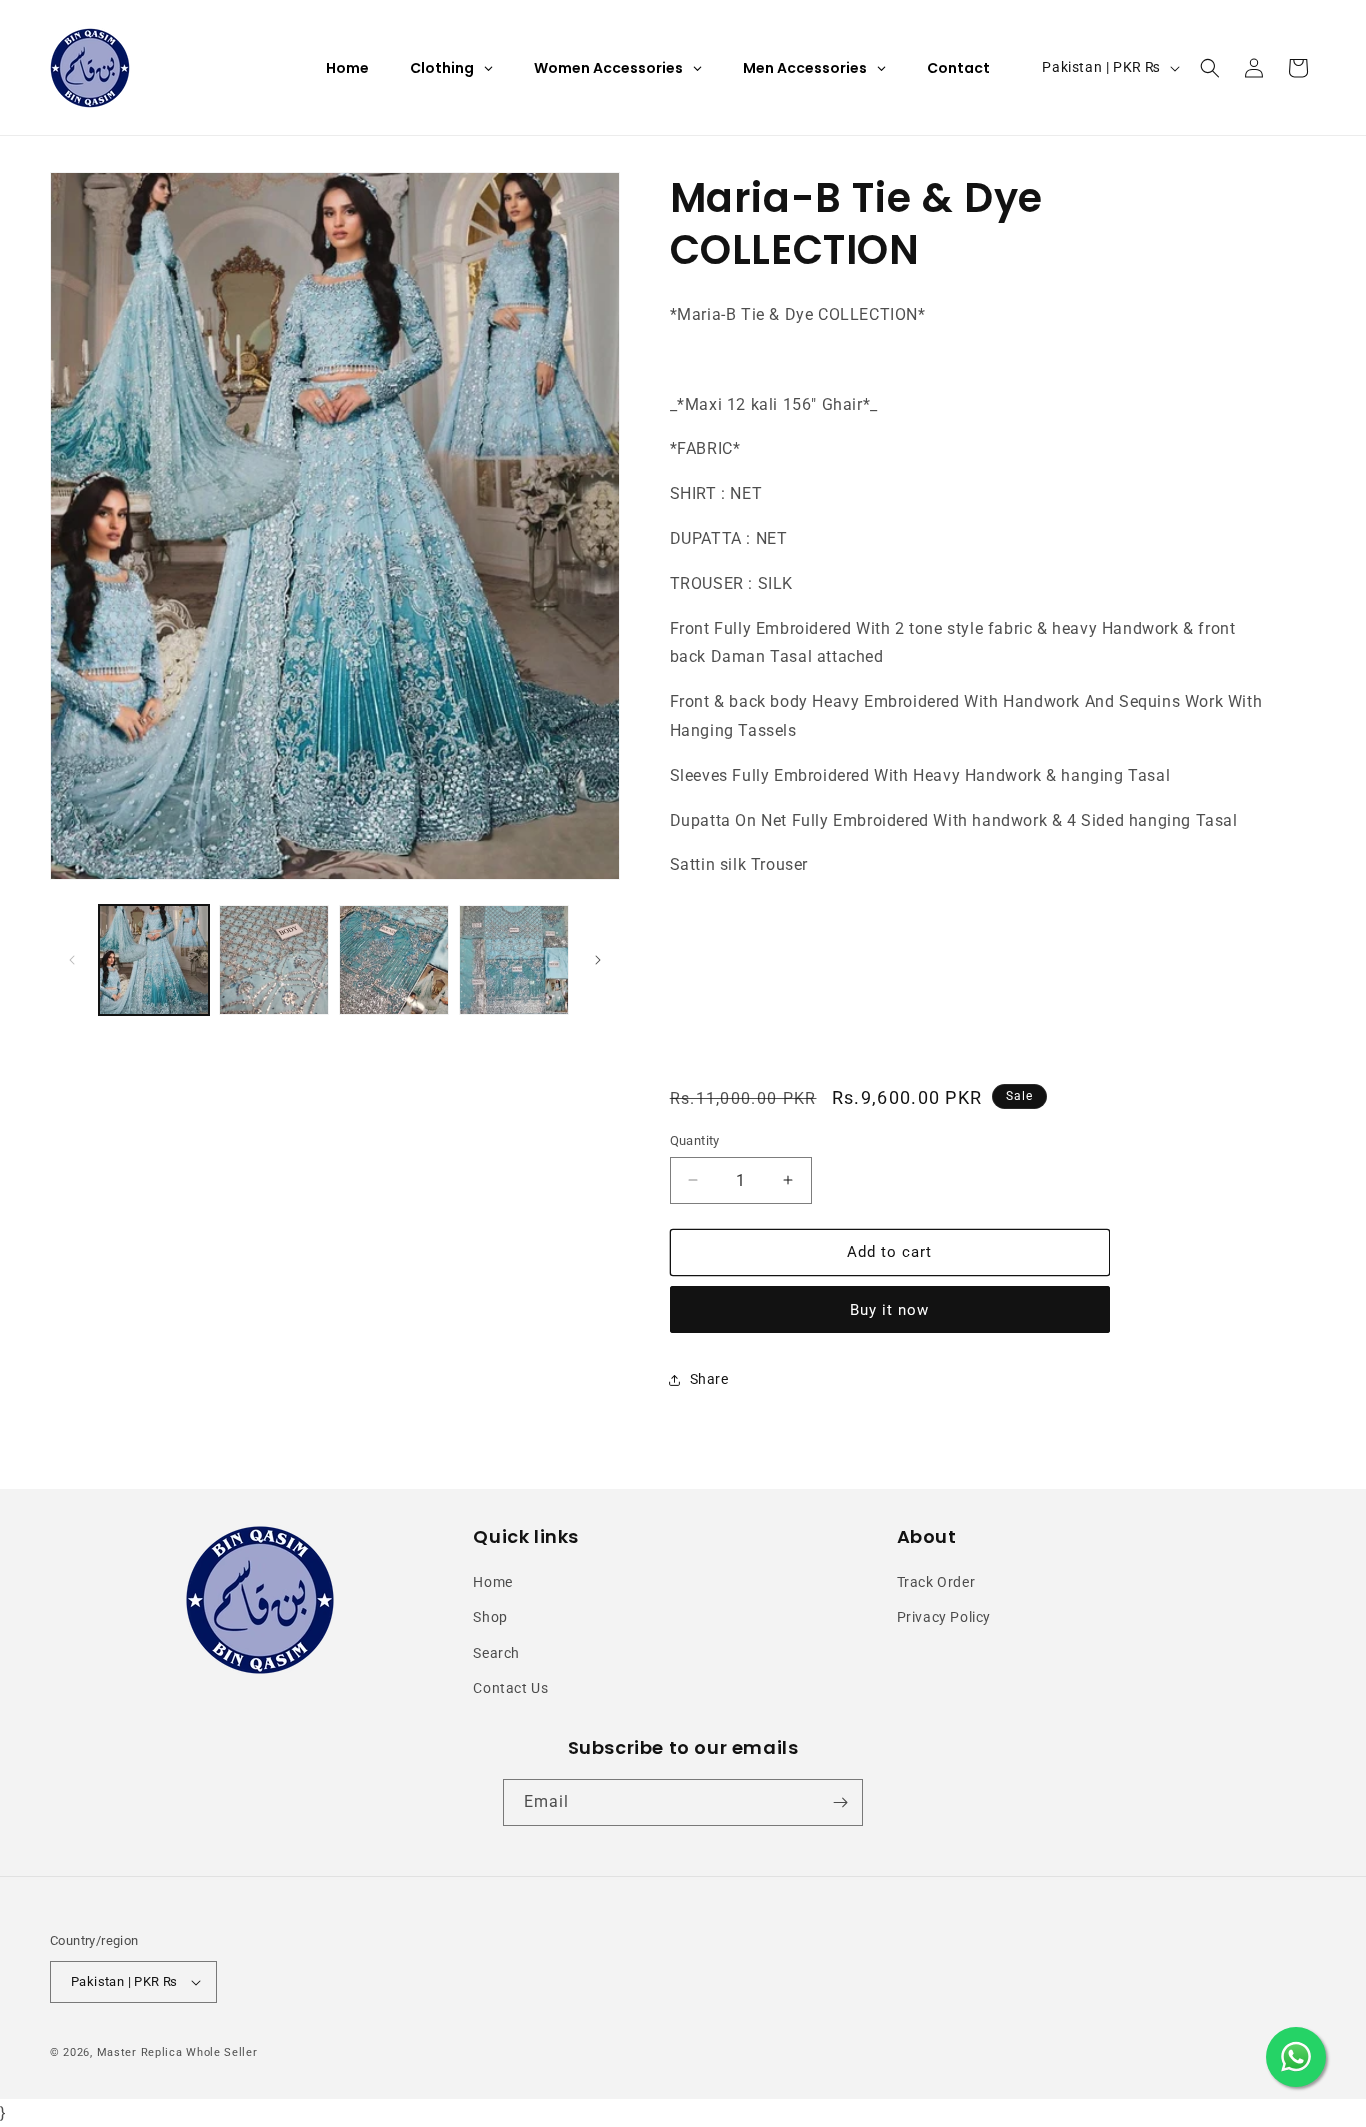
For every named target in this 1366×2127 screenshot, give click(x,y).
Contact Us (510, 1688)
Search (496, 1653)
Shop (490, 1617)
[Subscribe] (840, 1802)
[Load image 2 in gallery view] (274, 960)
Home (492, 1582)
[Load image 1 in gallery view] (154, 960)
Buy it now (889, 1310)
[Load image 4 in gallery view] (514, 960)
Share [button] (709, 1379)
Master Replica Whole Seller (177, 2052)
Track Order (936, 1582)
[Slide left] (72, 960)
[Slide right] (598, 960)
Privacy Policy (944, 1617)
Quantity (695, 1140)
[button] (1210, 68)
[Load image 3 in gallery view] (394, 960)
